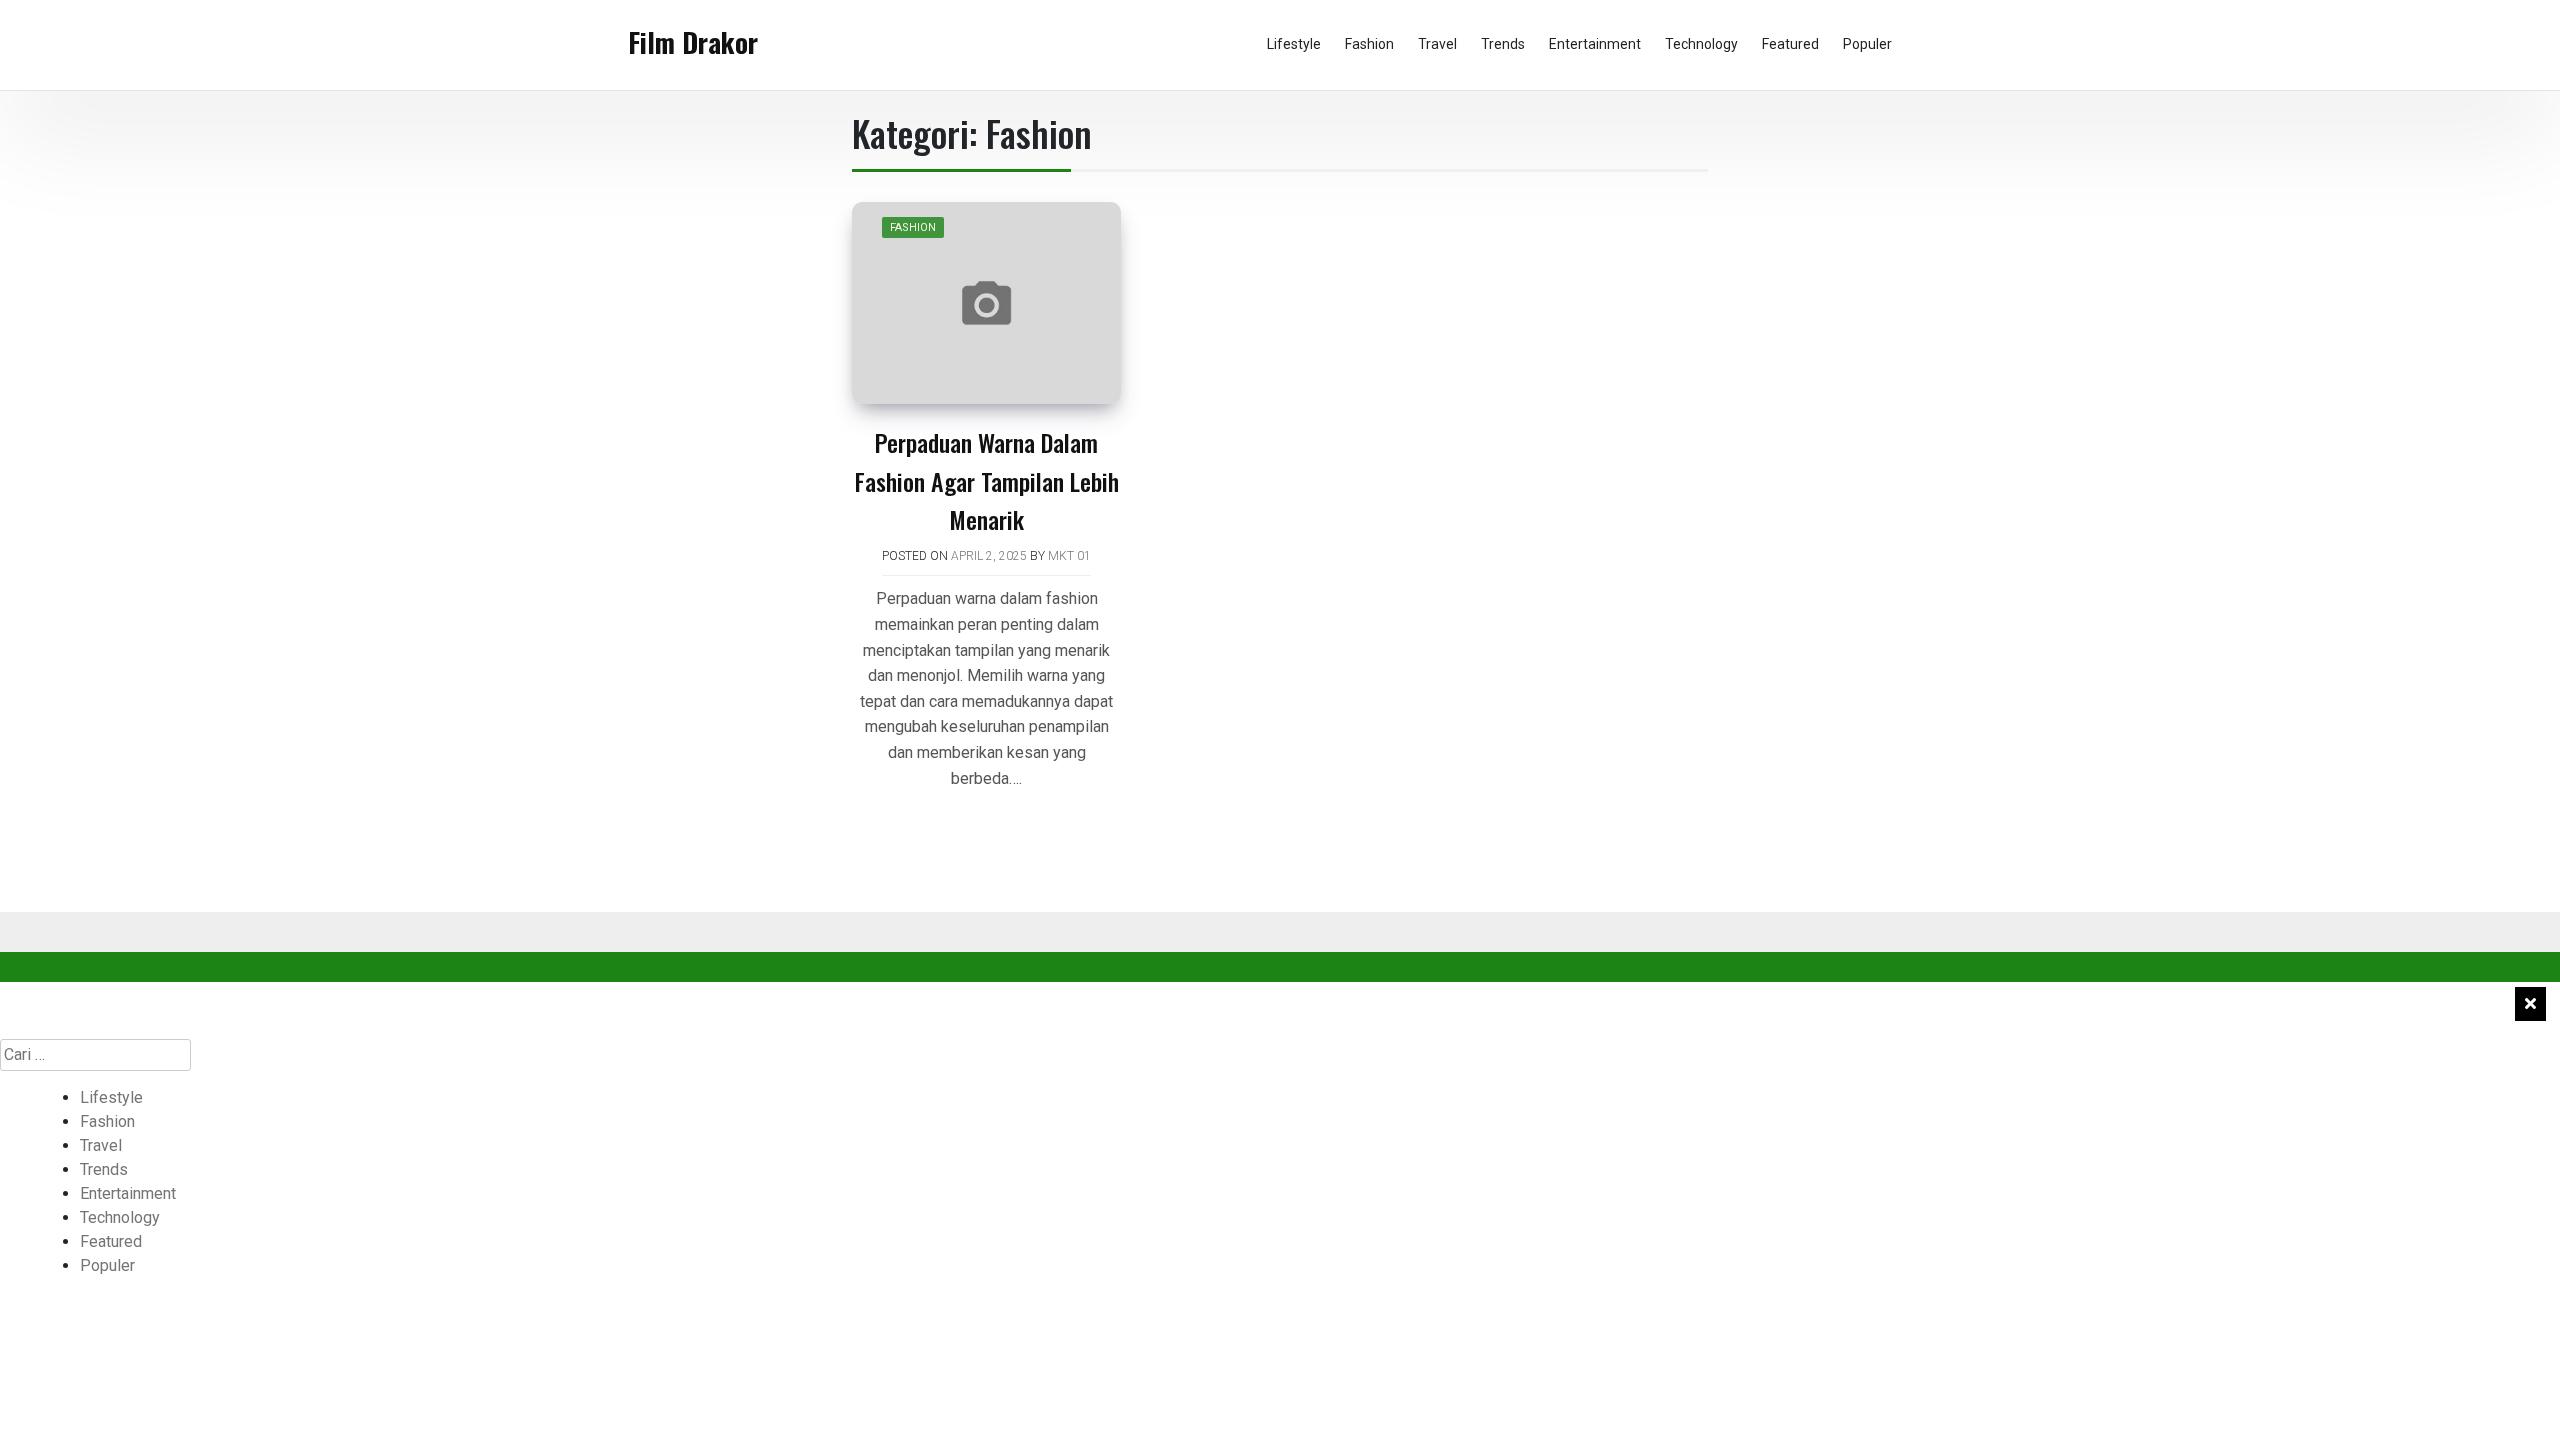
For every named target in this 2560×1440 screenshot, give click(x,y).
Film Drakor (693, 42)
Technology (1701, 44)
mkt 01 (1069, 556)
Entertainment (1595, 44)
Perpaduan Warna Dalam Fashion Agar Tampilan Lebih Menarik (987, 480)
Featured (1790, 44)
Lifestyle (1294, 44)
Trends (1503, 44)
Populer (1867, 44)
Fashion (1369, 44)
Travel (1437, 44)
